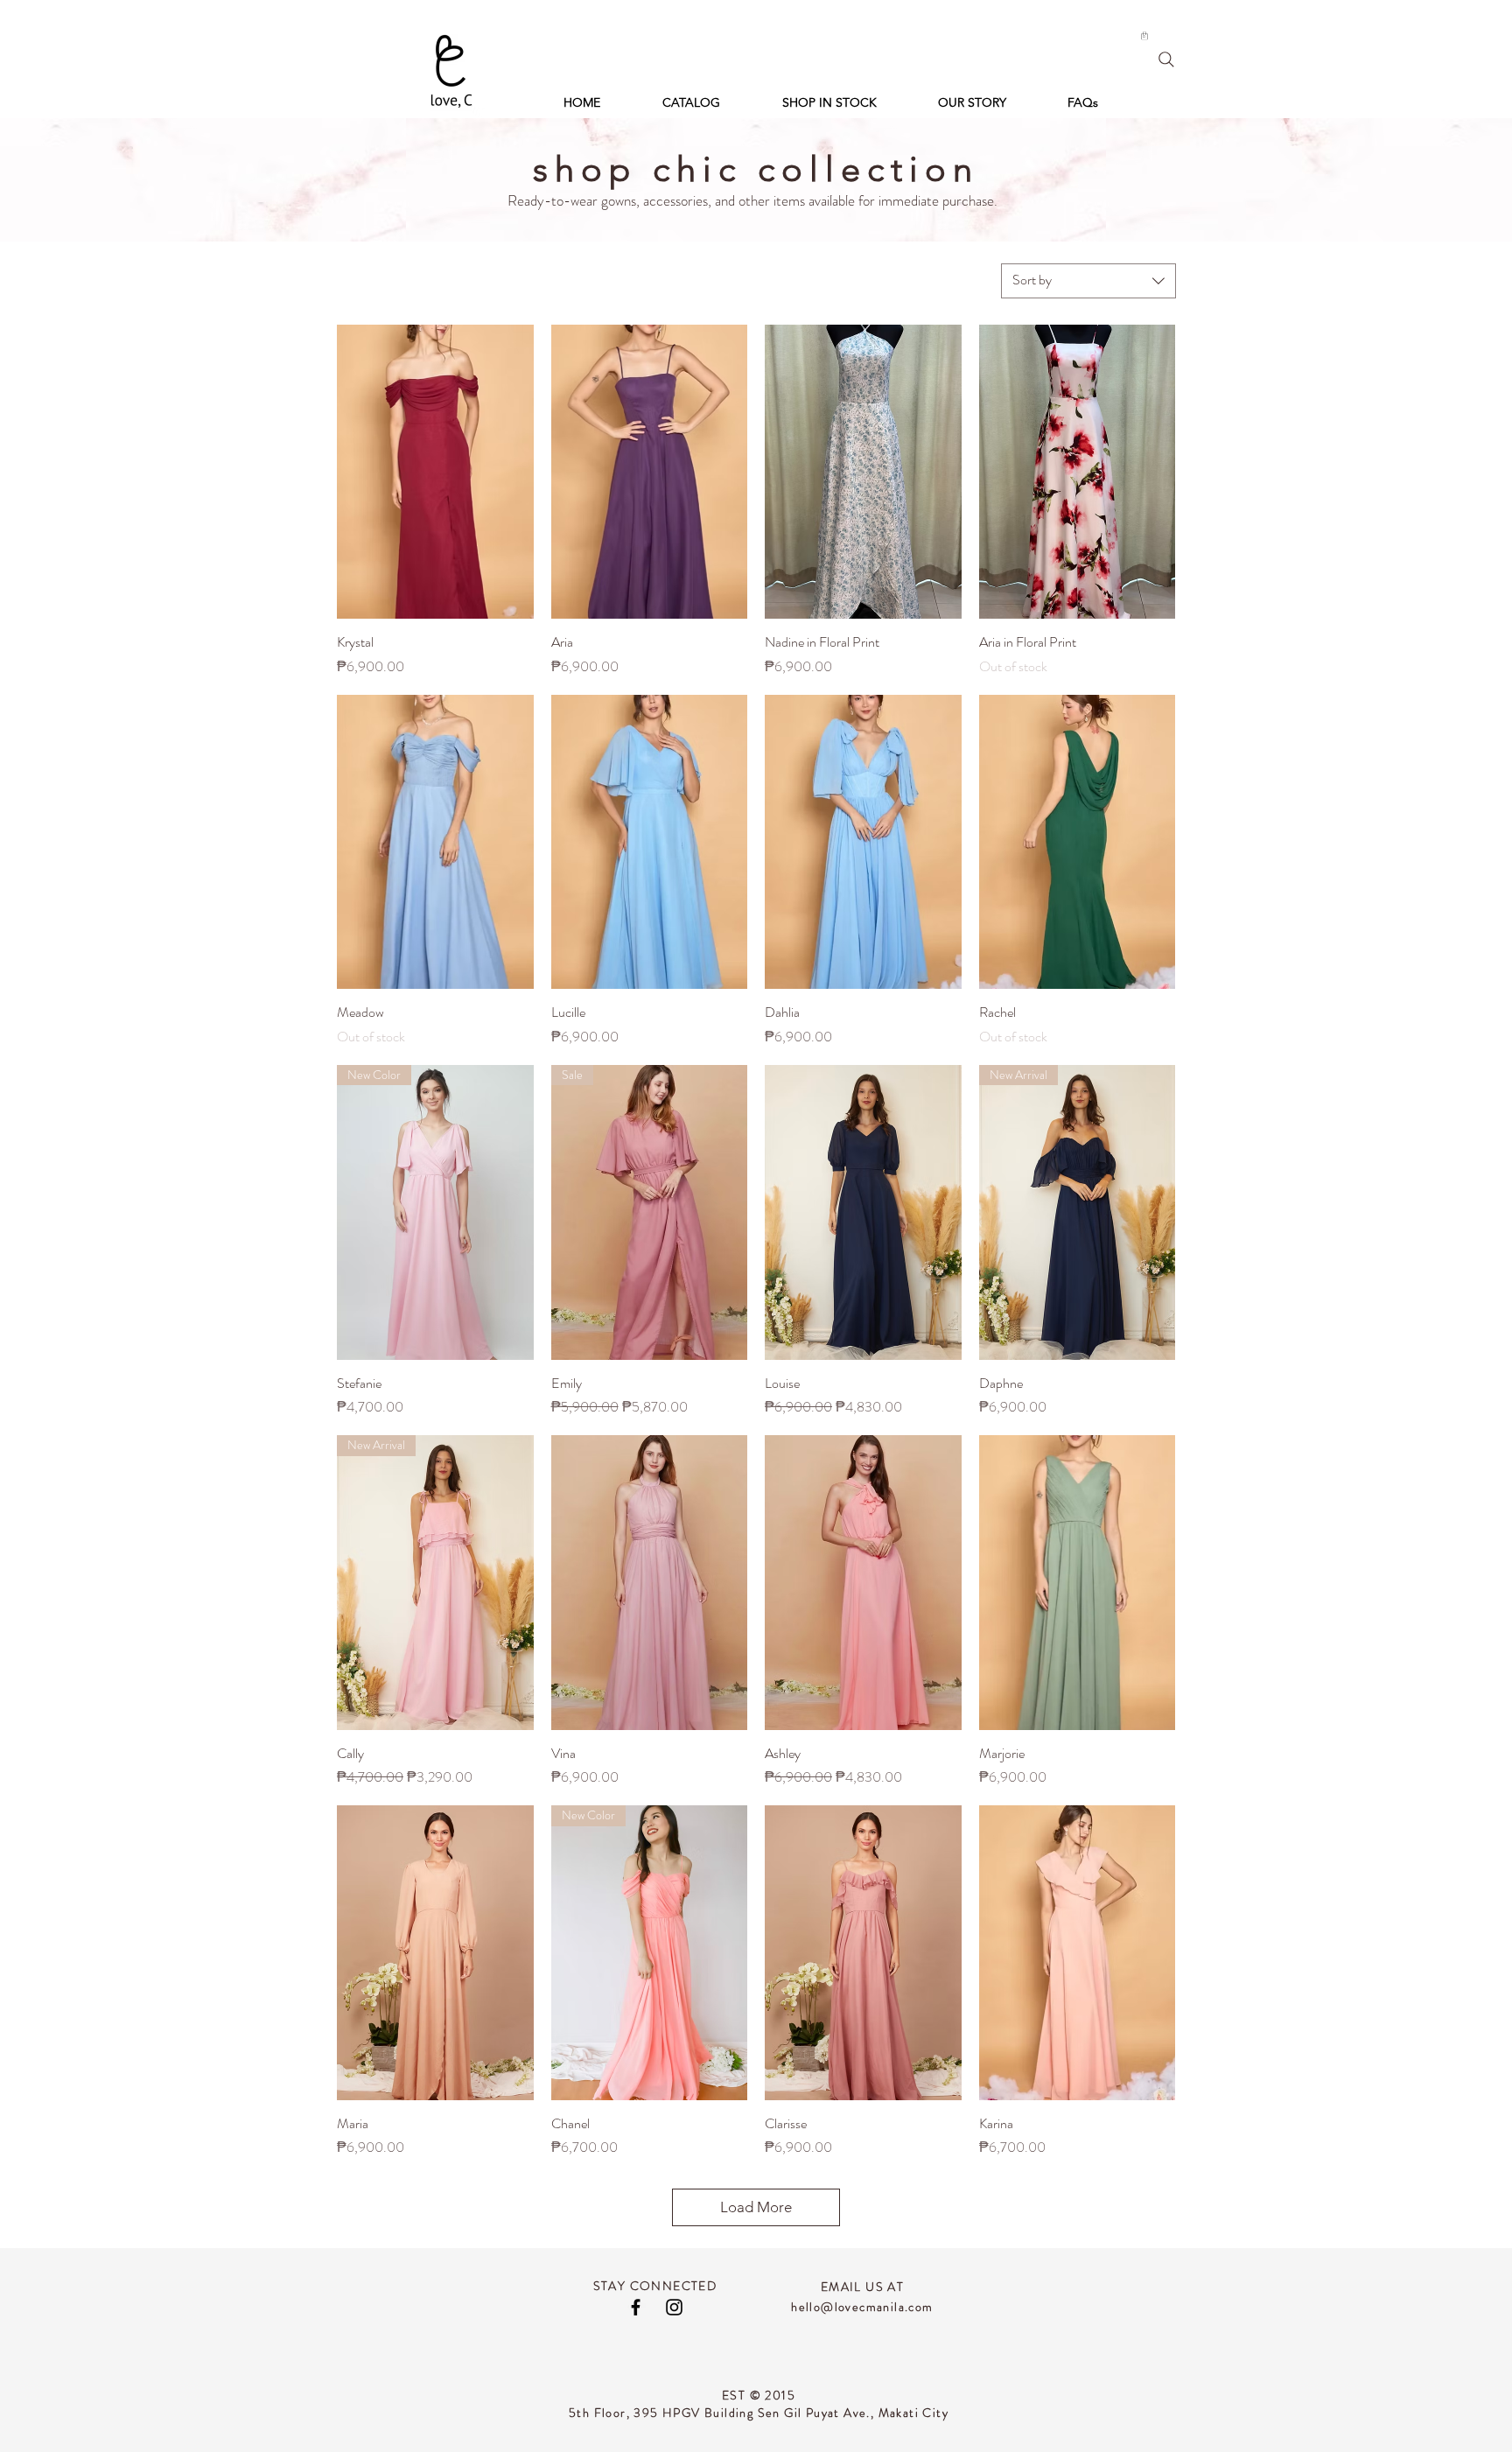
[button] (1144, 36)
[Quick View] (435, 472)
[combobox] (1088, 281)
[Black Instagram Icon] (674, 2307)
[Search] (1166, 60)
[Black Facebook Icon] (636, 2307)
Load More (756, 2207)
